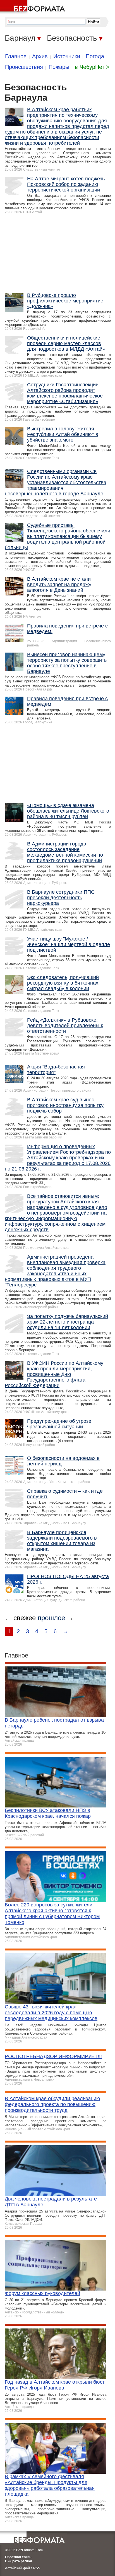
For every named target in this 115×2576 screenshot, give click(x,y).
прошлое (51, 1618)
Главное (16, 56)
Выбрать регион (18, 2561)
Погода (95, 56)
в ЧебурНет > (92, 67)
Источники (67, 56)
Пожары (59, 67)
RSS (37, 2568)
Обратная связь (18, 2557)
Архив (40, 56)
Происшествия (24, 67)
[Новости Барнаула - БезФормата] (33, 7)
